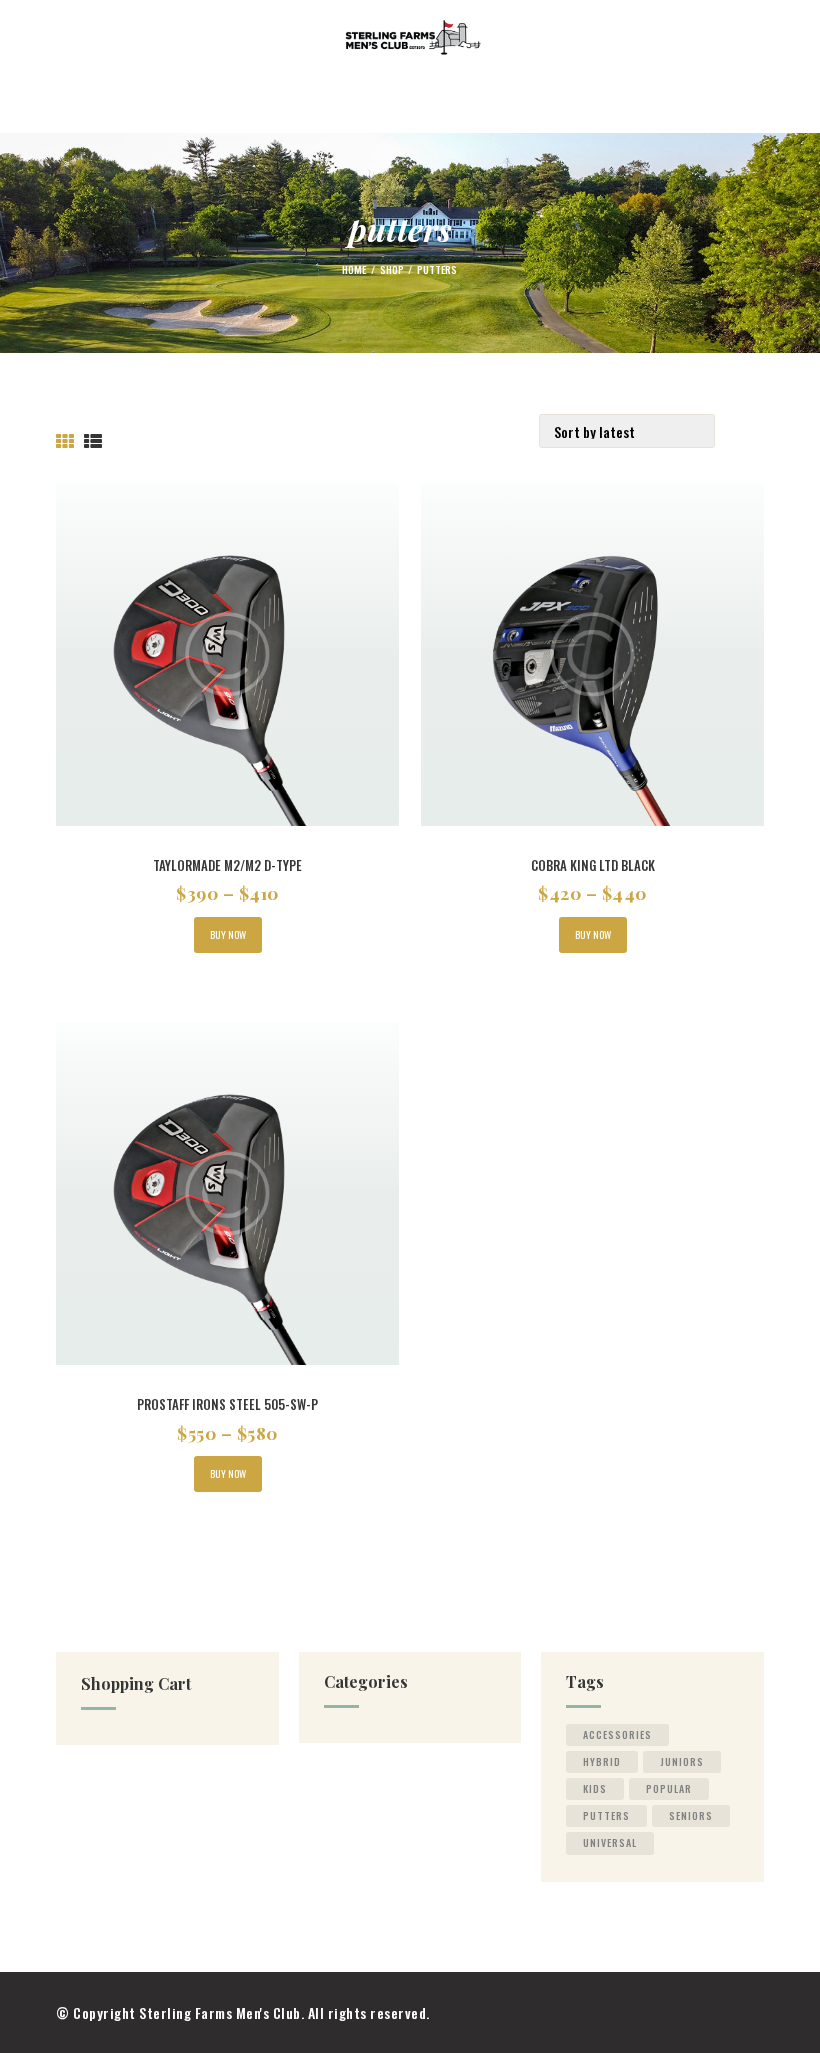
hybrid (602, 1761)
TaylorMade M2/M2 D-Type (227, 865)
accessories (617, 1734)
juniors (682, 1761)
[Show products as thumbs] (65, 441)
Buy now (228, 934)
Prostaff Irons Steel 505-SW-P (227, 1404)
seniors (691, 1815)
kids (595, 1788)
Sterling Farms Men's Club (220, 2012)
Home (354, 269)
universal (610, 1842)
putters (606, 1815)
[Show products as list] (93, 441)
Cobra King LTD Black (593, 865)
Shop (392, 269)
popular (669, 1788)
